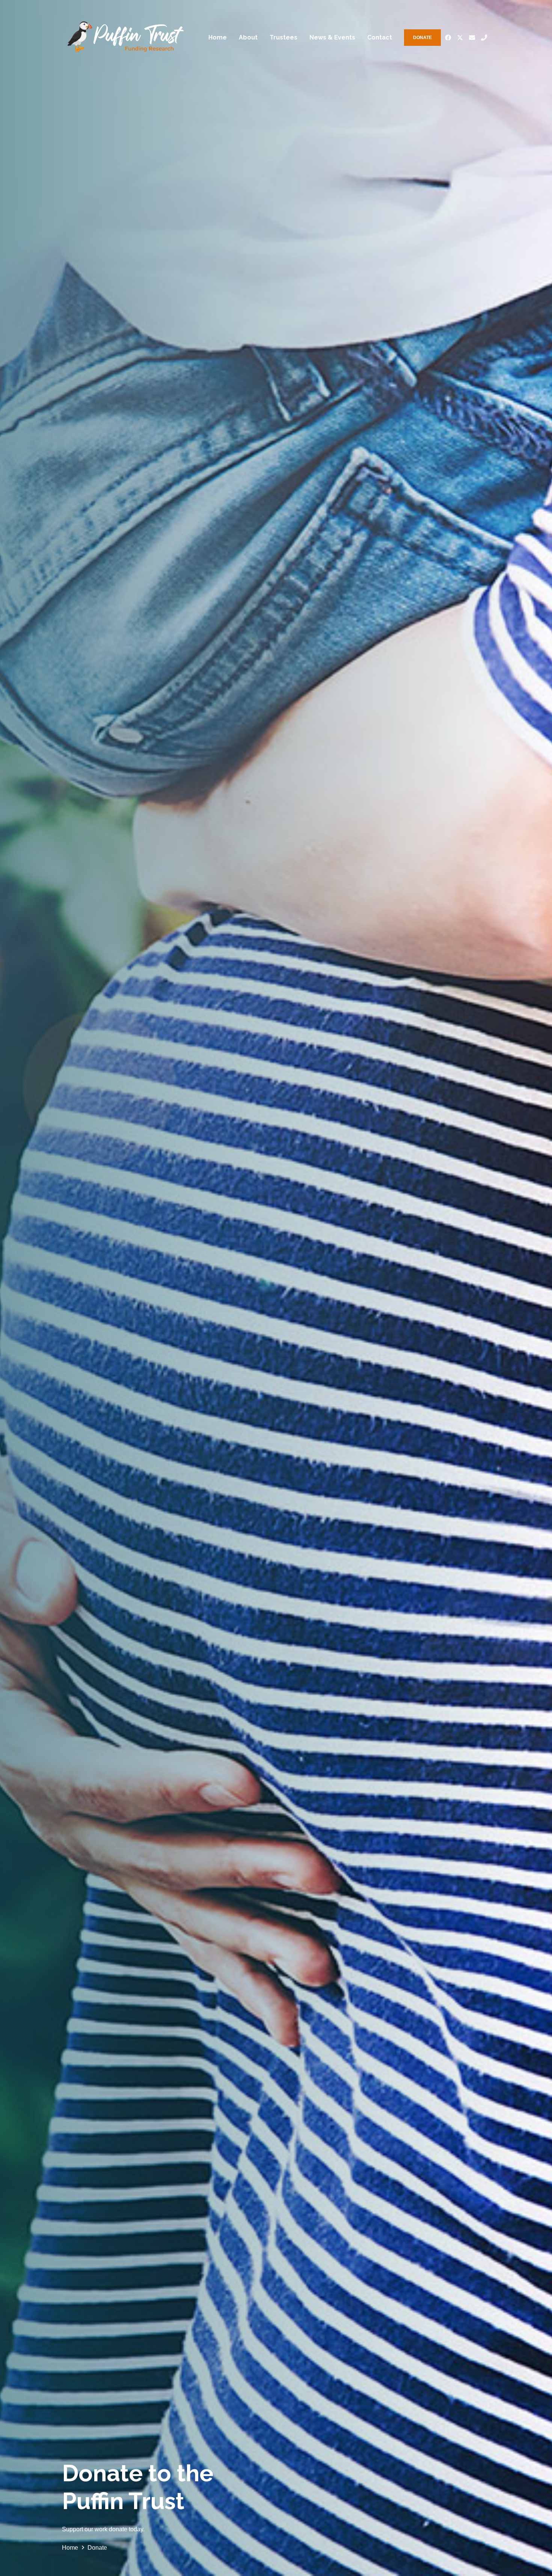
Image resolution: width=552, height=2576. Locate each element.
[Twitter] (460, 38)
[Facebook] (448, 38)
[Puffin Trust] (125, 38)
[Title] (484, 38)
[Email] (472, 38)
